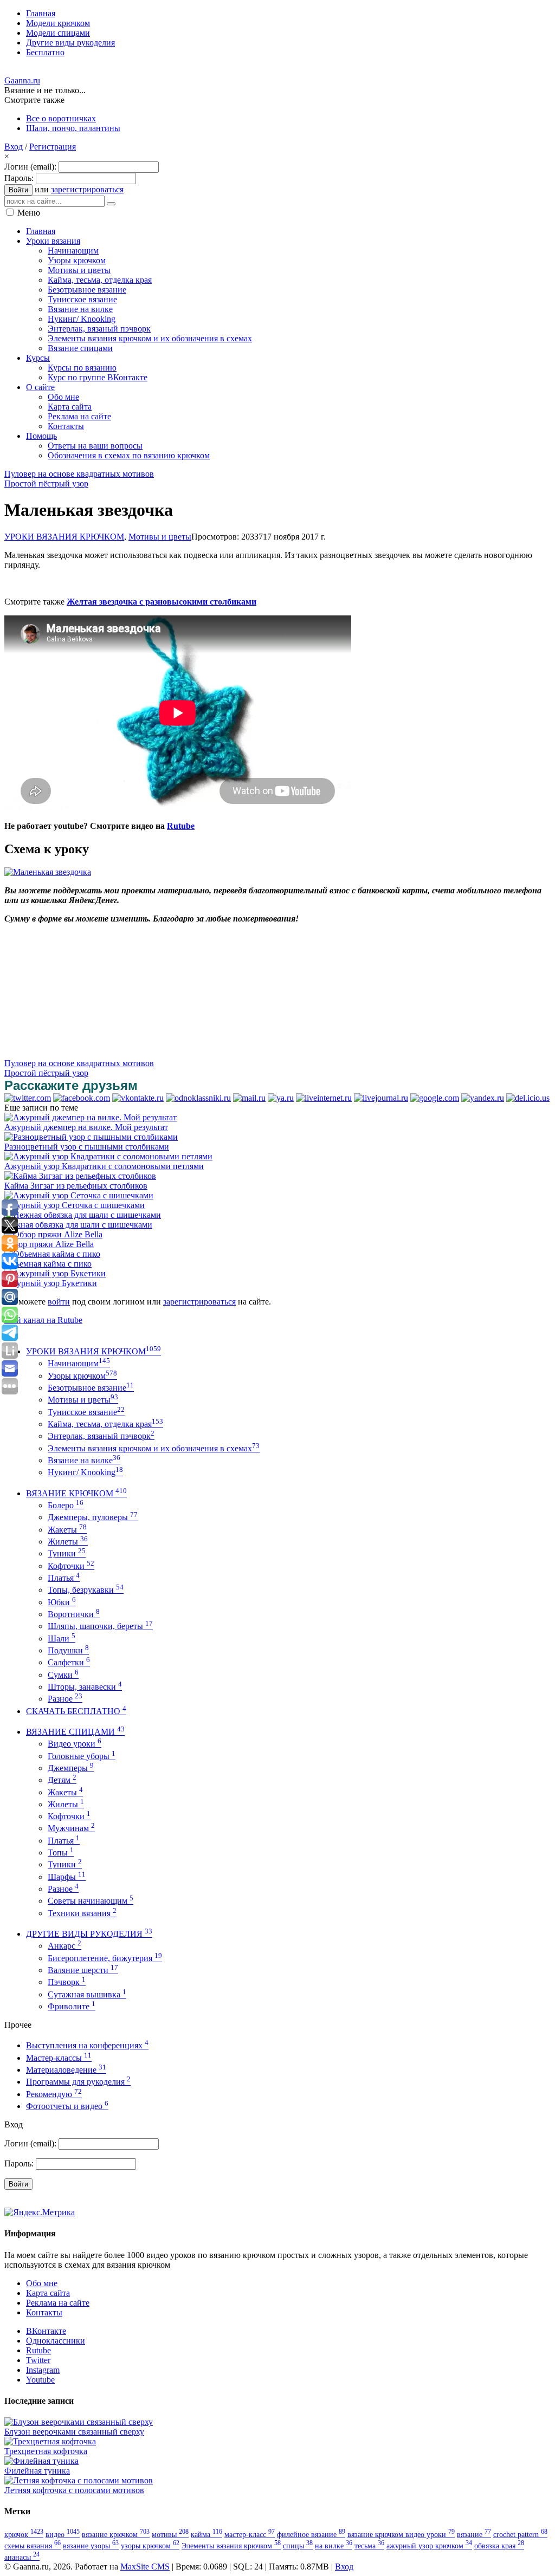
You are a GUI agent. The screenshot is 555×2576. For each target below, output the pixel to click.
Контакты (44, 2312)
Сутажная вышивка (87, 1994)
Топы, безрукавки (86, 1590)
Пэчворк (67, 1982)
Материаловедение (66, 2070)
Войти (18, 190)
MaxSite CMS (145, 2567)
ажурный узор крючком (429, 2546)
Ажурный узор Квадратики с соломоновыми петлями (104, 1166)
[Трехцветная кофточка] (50, 2441)
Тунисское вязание (86, 1412)
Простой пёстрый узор (46, 484)
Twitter (38, 2360)
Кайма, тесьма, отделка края (105, 1424)
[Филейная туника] (41, 2461)
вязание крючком (116, 2534)
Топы (61, 1852)
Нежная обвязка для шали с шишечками (78, 1225)
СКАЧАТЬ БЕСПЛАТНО (76, 1711)
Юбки (62, 1602)
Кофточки (71, 1566)
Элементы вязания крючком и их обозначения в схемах (154, 1448)
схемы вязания (33, 2546)
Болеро (66, 1505)
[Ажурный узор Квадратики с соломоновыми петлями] (108, 1156)
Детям (62, 1780)
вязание (474, 2534)
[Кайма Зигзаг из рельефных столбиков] (80, 1176)
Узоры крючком (82, 1376)
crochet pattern (520, 2534)
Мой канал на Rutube (43, 1320)
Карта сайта (48, 2293)
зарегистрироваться (87, 189)
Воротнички (74, 1614)
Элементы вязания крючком (231, 2546)
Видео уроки (75, 1744)
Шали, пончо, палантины (73, 128)
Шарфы (67, 1877)
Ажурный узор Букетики (51, 1283)
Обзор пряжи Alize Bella (49, 1244)
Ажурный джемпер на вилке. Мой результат (86, 1127)
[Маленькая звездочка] (48, 872)
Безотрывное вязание (91, 1388)
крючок (24, 2534)
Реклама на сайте (58, 2303)
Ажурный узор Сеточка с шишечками (75, 1205)
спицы (298, 2546)
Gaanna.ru (22, 80)
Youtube (40, 2380)
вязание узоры (91, 2546)
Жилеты (68, 1542)
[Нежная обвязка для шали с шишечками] (83, 1215)
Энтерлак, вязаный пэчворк (101, 1436)
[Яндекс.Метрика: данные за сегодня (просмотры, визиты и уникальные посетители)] (40, 2212)
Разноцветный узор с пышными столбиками (87, 1147)
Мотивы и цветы (160, 537)
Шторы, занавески (85, 1687)
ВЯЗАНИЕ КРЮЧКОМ (76, 1493)
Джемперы (71, 1768)
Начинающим (79, 1363)
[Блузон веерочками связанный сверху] (79, 2422)
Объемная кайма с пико (48, 1264)
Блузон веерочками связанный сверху (74, 2432)
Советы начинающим (91, 1901)
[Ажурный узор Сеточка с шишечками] (79, 1195)
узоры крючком (150, 2546)
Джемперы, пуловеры (93, 1517)
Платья (64, 1578)
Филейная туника (37, 2471)
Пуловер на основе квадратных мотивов (79, 474)
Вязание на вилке (84, 1460)
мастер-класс (250, 2534)
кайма (206, 2534)
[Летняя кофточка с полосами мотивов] (79, 2480)
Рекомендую (54, 2094)
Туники (67, 1553)
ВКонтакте (46, 2331)
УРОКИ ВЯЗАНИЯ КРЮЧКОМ (64, 537)
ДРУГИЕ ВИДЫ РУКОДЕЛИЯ (89, 1934)
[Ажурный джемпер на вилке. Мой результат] (91, 1117)
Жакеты (67, 1530)
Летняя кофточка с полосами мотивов (74, 2490)
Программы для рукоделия (78, 2082)
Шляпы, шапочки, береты (100, 1626)
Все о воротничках (61, 118)
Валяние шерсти (83, 1970)
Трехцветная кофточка (46, 2451)
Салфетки (69, 1662)
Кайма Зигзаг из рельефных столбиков (76, 1186)
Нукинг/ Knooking (85, 1472)
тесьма (369, 2546)
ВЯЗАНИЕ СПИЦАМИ (75, 1732)
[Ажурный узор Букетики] (55, 1273)
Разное (65, 1699)
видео (63, 2534)
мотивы (170, 2534)
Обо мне (42, 2283)
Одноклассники (56, 2341)
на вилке (334, 2546)
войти (59, 1302)
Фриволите (72, 2006)
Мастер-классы (59, 2058)
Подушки (68, 1650)
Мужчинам (71, 1828)
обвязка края (499, 2546)
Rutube (181, 826)
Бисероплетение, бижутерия (105, 1958)
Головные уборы (82, 1756)
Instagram (43, 2370)
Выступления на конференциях (87, 2045)
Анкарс (64, 1946)
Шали (62, 1639)
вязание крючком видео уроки (401, 2534)
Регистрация (53, 147)
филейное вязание (311, 2534)
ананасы (22, 2557)
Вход (14, 147)
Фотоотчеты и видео (67, 2106)
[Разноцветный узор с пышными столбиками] (91, 1137)
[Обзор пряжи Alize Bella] (53, 1234)
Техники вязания (82, 1913)
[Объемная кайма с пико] (52, 1254)
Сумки (63, 1675)
